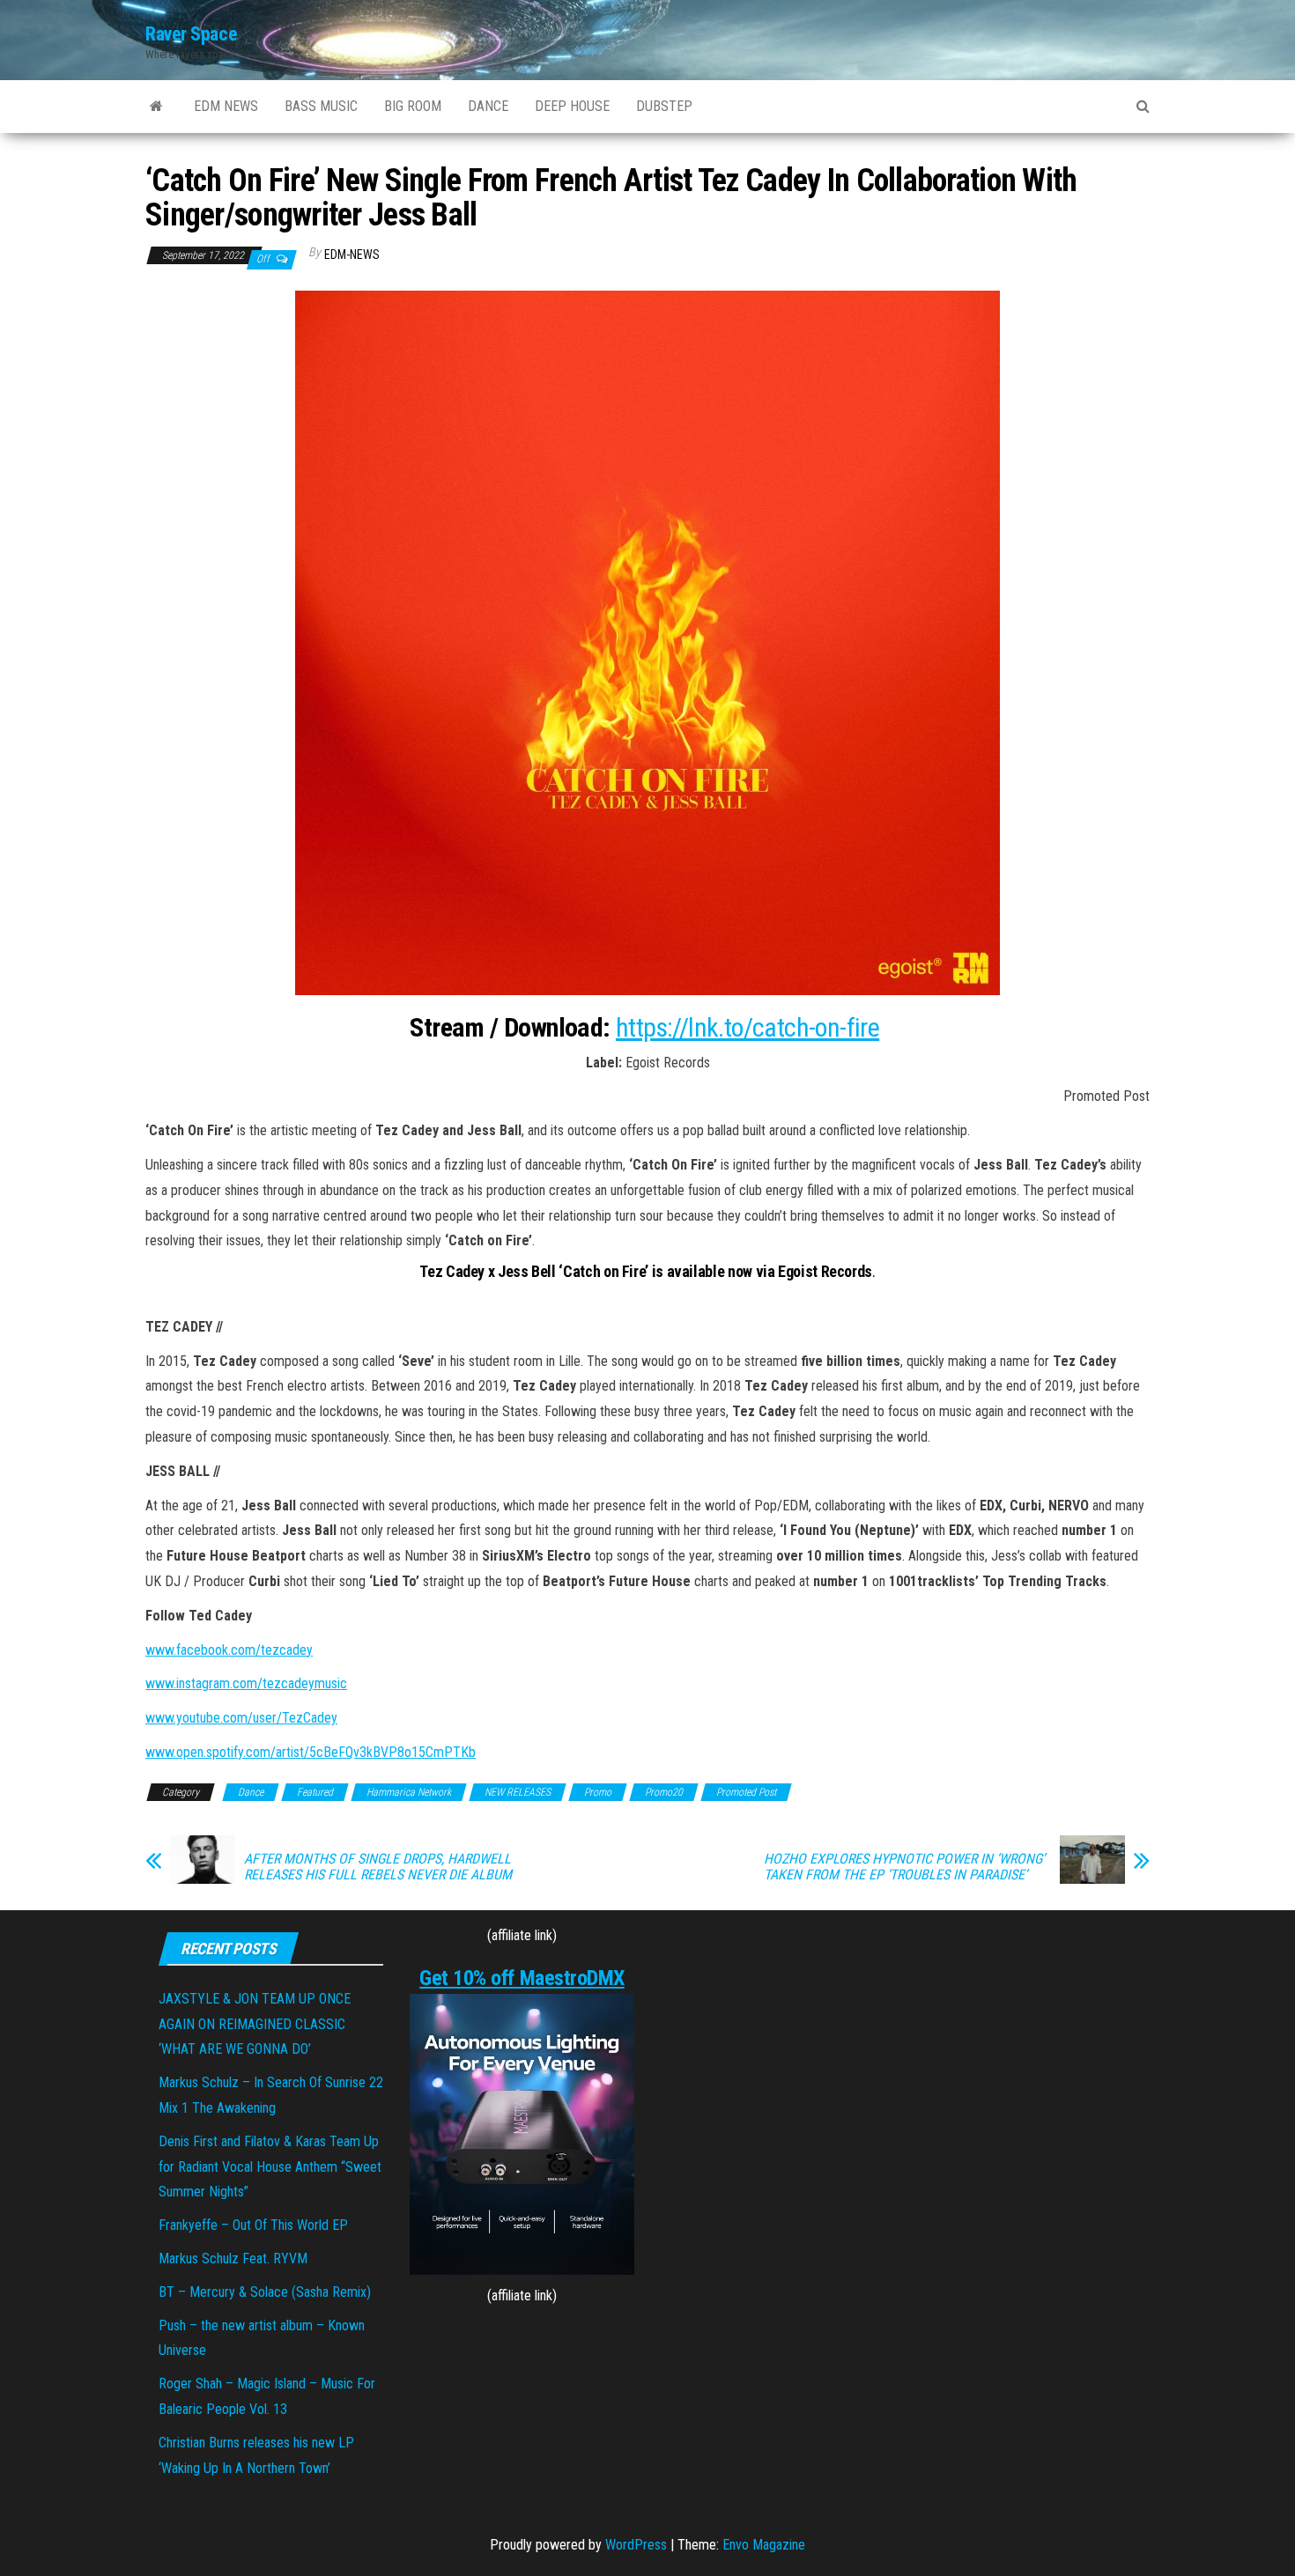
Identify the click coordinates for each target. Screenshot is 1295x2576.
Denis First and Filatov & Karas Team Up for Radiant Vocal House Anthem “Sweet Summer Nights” (270, 2167)
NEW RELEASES (518, 1792)
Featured (315, 1792)
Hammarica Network (409, 1792)
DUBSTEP (664, 106)
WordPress (636, 2545)
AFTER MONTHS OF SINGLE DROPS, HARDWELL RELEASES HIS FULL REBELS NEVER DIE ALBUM (378, 1867)
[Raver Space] (156, 107)
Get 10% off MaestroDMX (522, 1978)
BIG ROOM (413, 106)
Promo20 (664, 1792)
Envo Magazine (764, 2545)
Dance (251, 1792)
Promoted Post (746, 1792)
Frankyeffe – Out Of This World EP (253, 2225)
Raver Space (191, 34)
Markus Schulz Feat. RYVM (233, 2259)
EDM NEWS (226, 106)
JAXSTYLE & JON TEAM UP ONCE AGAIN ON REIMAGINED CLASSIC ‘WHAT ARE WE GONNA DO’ (255, 2024)
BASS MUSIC (321, 106)
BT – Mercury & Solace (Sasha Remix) (265, 2292)
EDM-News (352, 255)
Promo (598, 1792)
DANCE (488, 106)
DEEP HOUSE (572, 106)
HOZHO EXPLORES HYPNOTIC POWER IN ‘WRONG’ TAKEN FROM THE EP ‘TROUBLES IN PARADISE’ (904, 1867)
